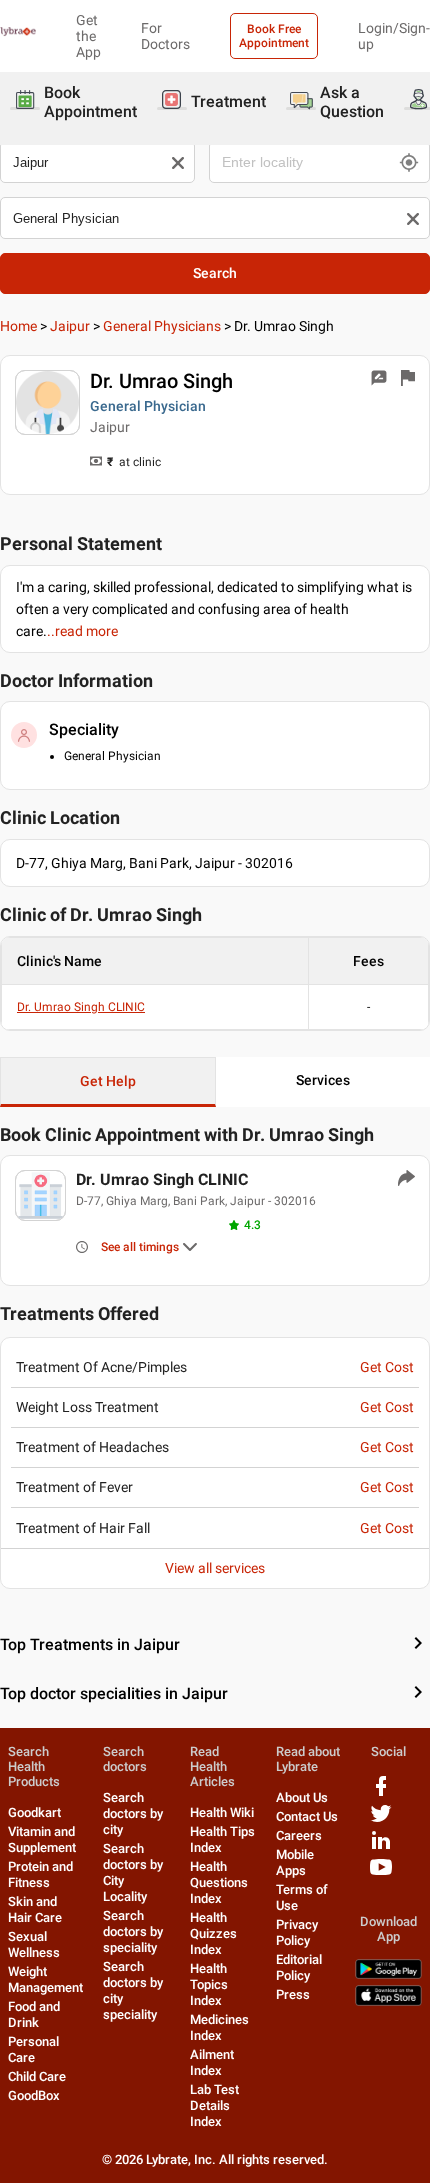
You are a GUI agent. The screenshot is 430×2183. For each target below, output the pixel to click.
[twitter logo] (381, 1820)
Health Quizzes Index (213, 1933)
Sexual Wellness (34, 1944)
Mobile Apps (295, 1862)
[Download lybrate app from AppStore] (388, 2001)
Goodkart (34, 1812)
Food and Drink (34, 2014)
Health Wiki (222, 1812)
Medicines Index (219, 2027)
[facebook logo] (381, 1793)
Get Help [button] (108, 1081)
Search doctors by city (133, 1813)
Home (18, 326)
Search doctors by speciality (133, 1931)
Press (293, 1994)
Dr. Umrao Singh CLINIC (81, 1007)
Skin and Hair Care (35, 1909)
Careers (299, 1835)
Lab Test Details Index (214, 2105)
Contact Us (307, 1816)
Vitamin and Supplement (42, 1839)
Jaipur (70, 326)
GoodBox (34, 2095)
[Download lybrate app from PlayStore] (388, 1974)
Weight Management (45, 1979)
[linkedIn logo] (381, 1847)
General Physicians (162, 326)
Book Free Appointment (274, 36)
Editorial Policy (299, 1967)
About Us (302, 1797)
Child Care (37, 2076)
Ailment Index (212, 2062)
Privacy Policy (297, 1932)
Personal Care (33, 2049)
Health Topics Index (209, 1984)
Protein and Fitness (40, 1874)
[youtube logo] (381, 1874)
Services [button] (323, 1080)
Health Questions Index (219, 1882)
